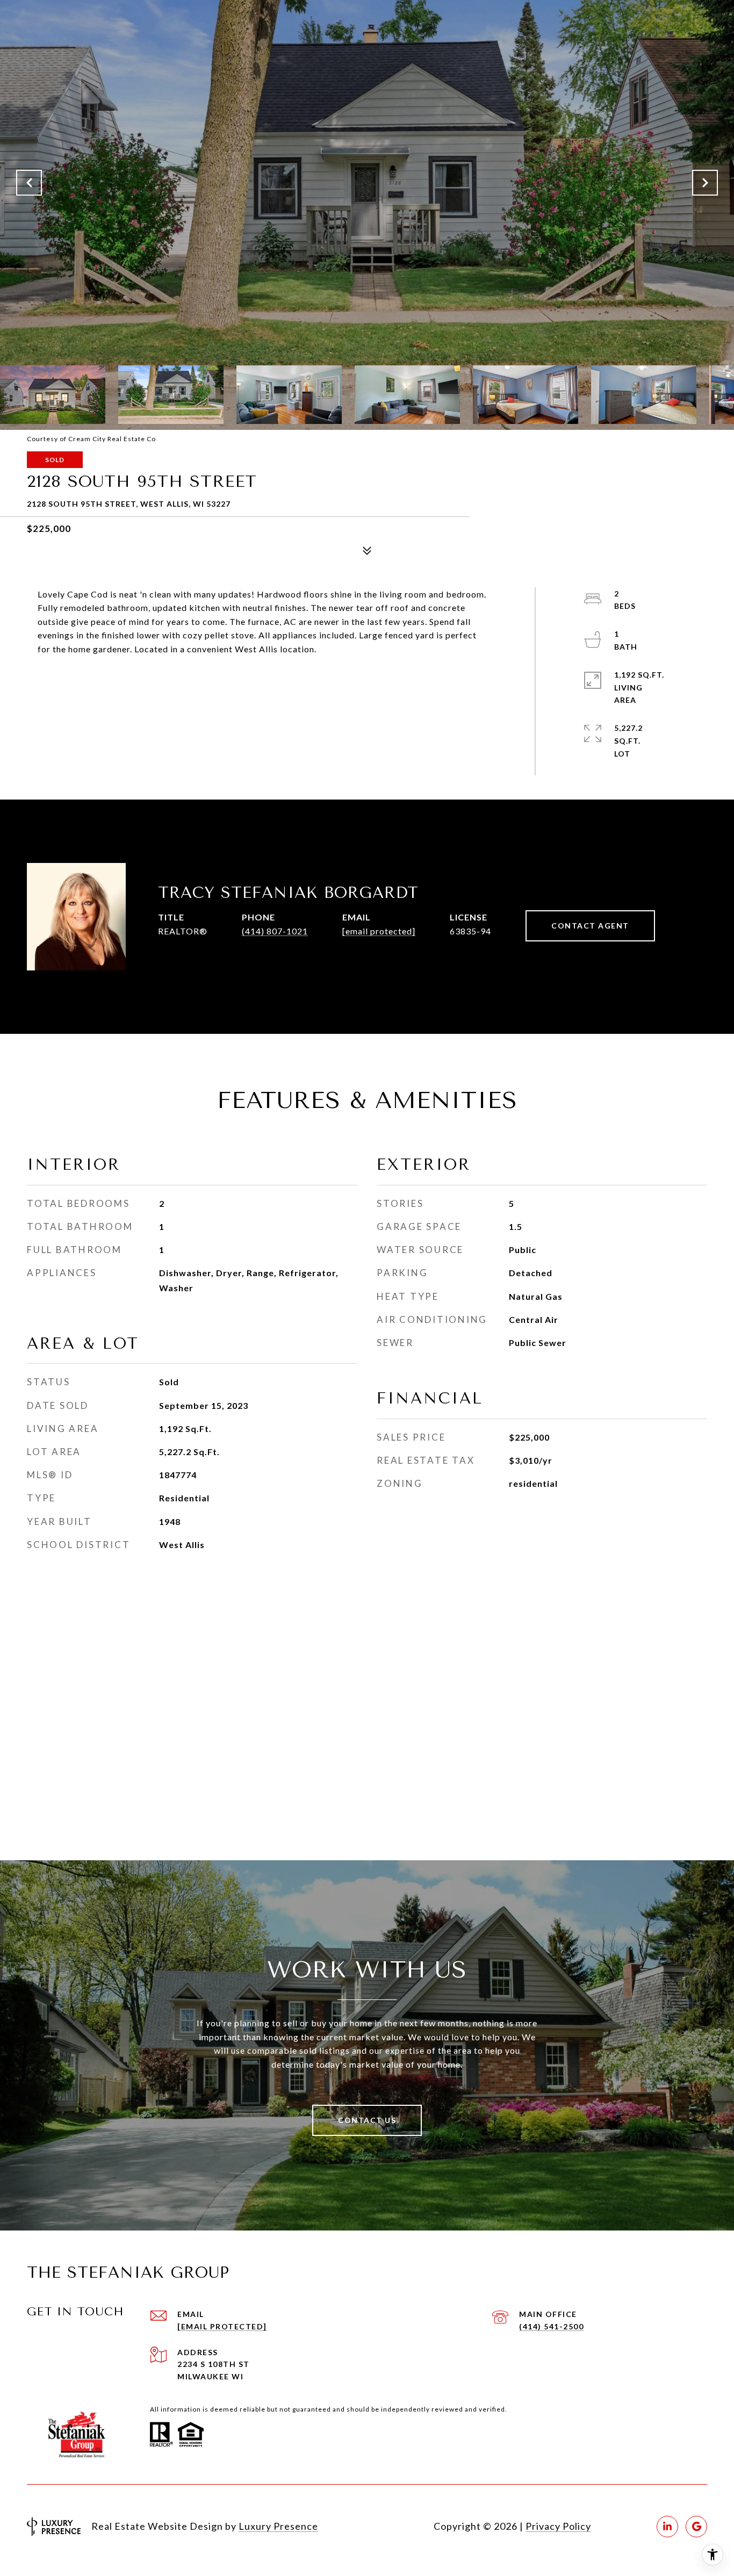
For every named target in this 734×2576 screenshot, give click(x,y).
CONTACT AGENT (590, 926)
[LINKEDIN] (667, 2527)
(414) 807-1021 (275, 931)
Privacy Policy (558, 2526)
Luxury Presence (278, 2526)
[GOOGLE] (696, 2527)
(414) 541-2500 (551, 2326)
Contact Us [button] (367, 2120)
